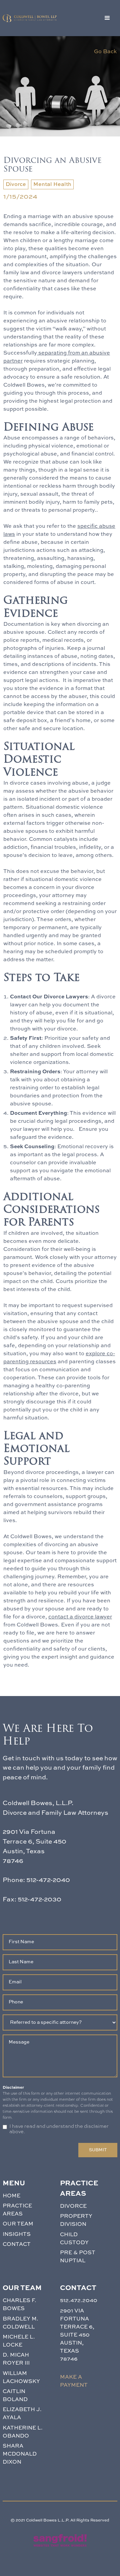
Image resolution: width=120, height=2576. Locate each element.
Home (11, 2196)
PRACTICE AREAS (17, 2210)
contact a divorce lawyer (80, 1617)
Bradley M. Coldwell (20, 2323)
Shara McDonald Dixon (20, 2454)
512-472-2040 (48, 1880)
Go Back (105, 52)
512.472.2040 (79, 2301)
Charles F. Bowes (19, 2305)
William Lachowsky (21, 2378)
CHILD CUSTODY (74, 2239)
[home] (30, 18)
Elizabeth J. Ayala (22, 2414)
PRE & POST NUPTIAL (78, 2257)
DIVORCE (73, 2206)
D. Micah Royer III (16, 2359)
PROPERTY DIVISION (76, 2220)
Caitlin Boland (15, 2396)
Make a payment (74, 2381)
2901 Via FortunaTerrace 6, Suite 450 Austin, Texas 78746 (77, 2335)
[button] (107, 18)
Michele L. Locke (19, 2341)
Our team (18, 2224)
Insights (17, 2235)
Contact (17, 2245)
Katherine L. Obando (23, 2432)
